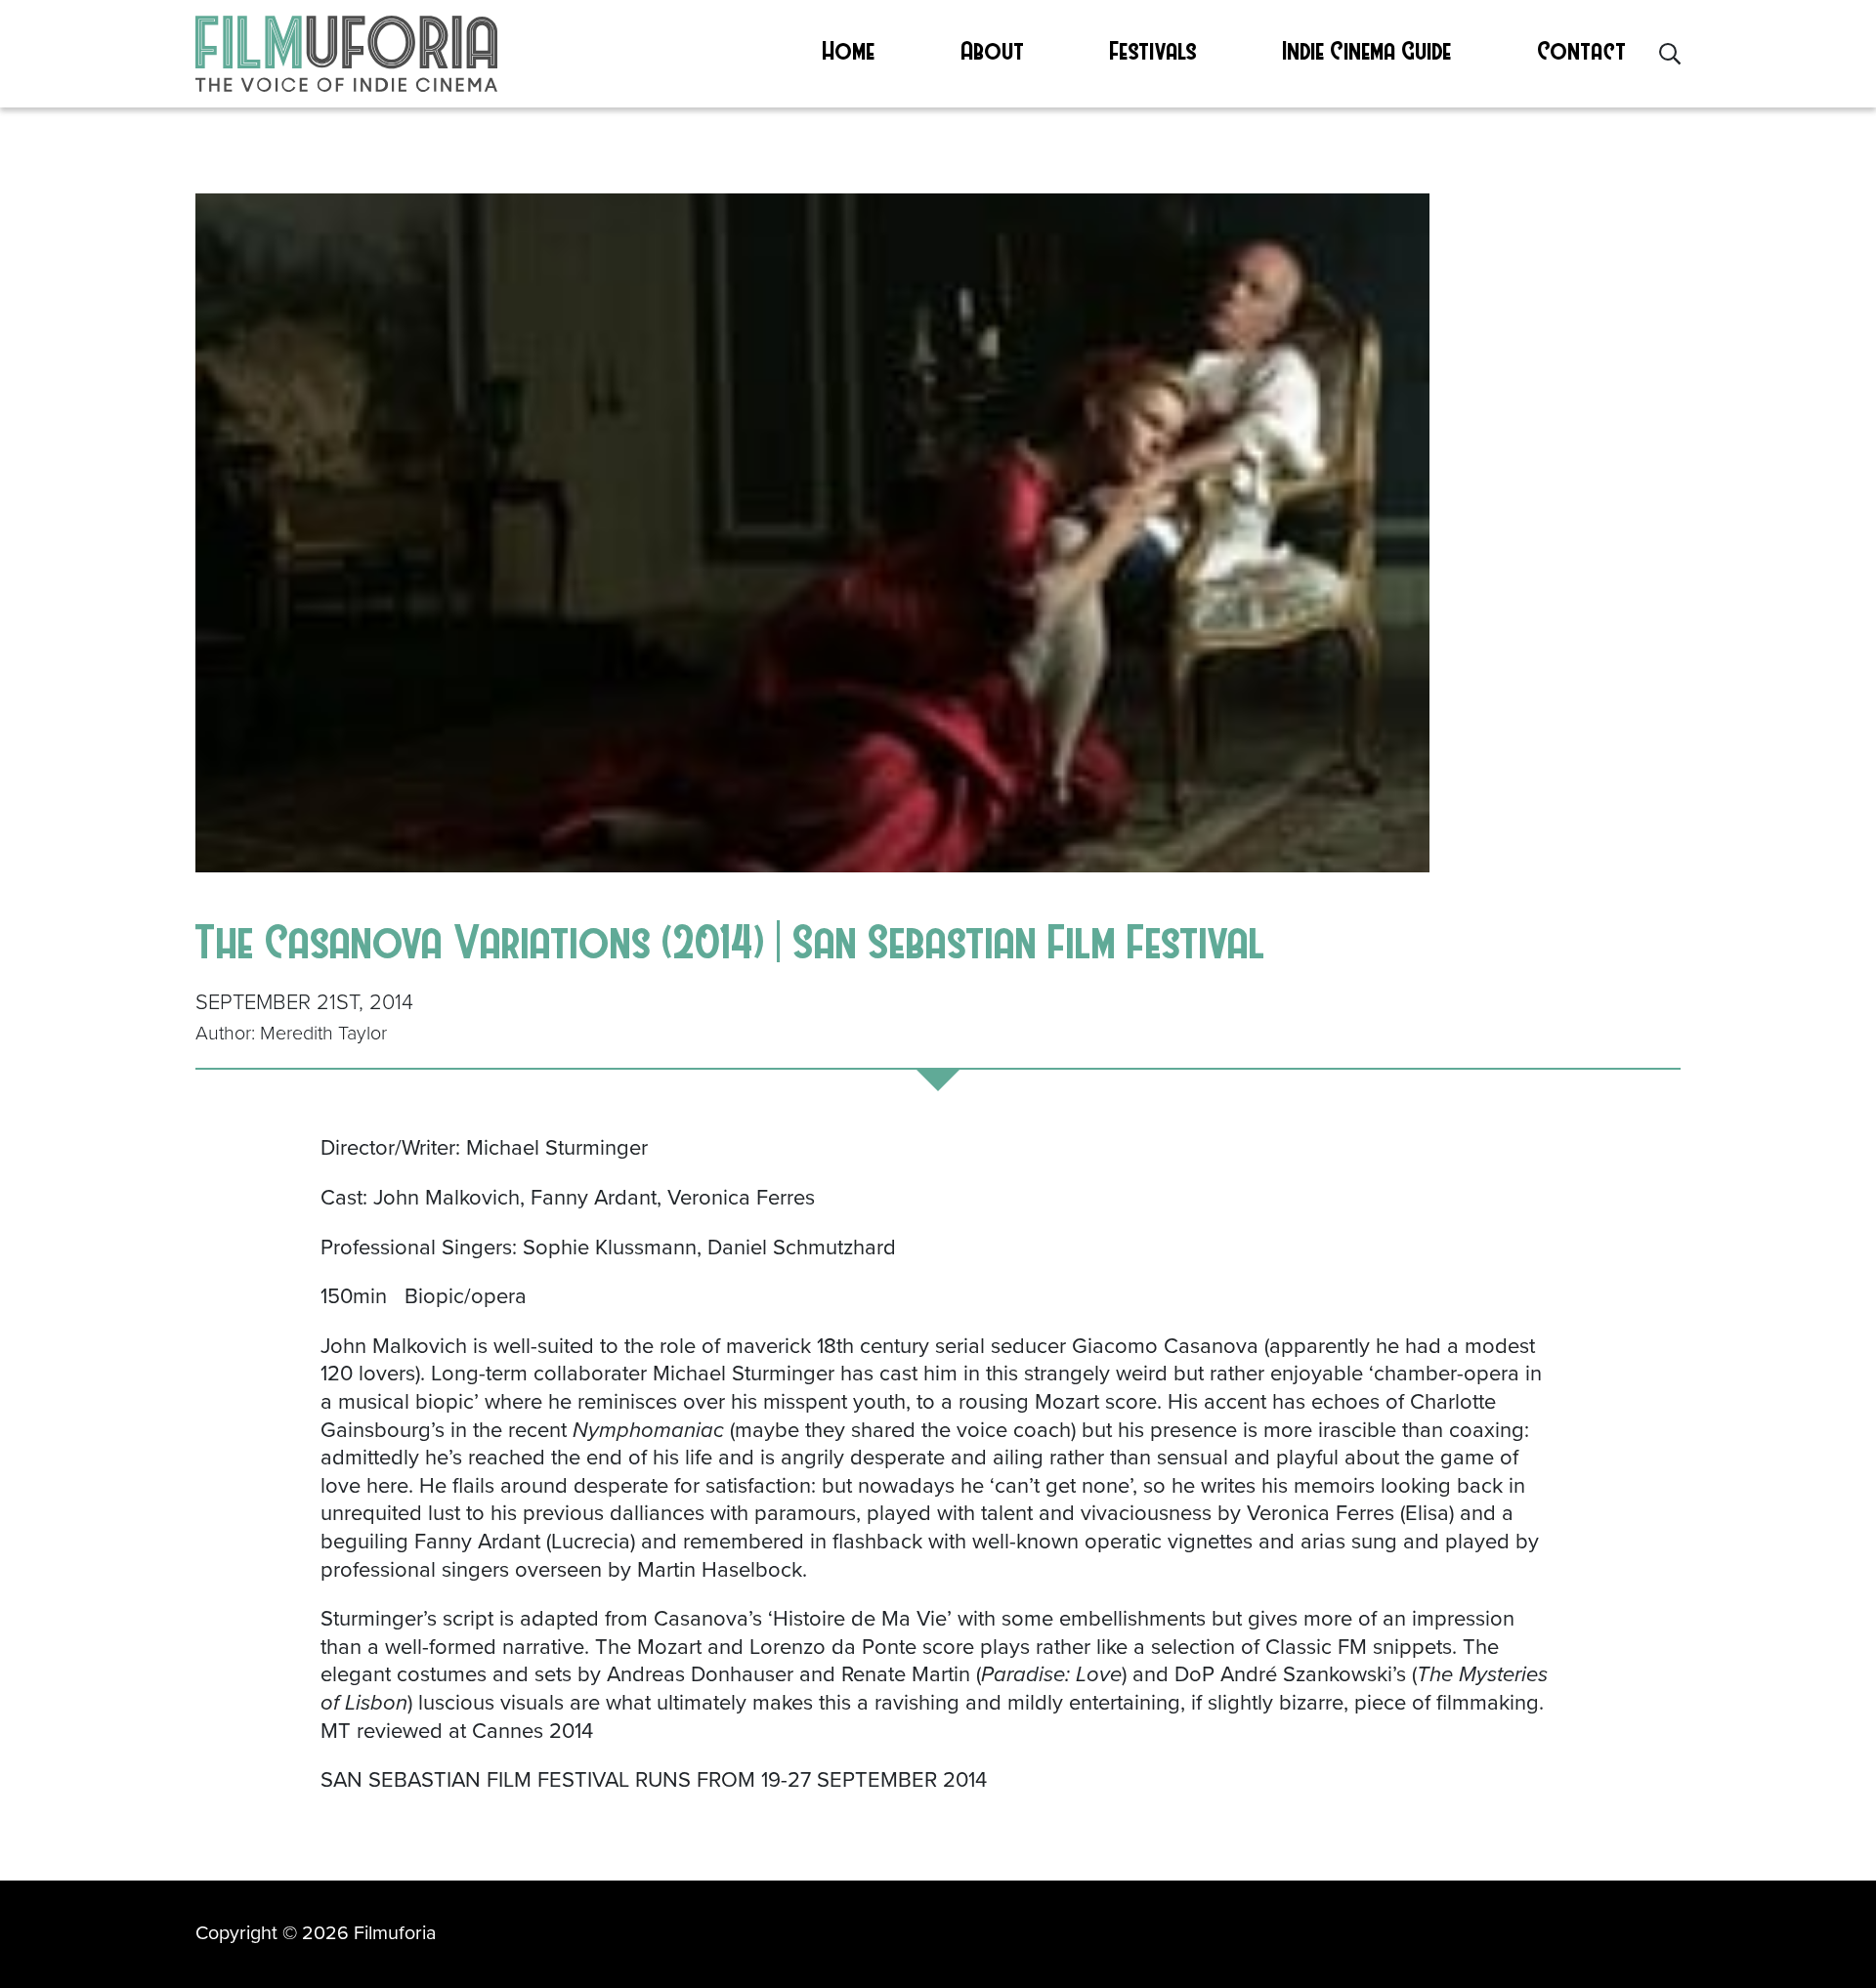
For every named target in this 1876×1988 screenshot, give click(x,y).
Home (849, 50)
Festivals (1153, 50)
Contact (1582, 50)
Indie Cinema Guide (1367, 50)
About (993, 50)
